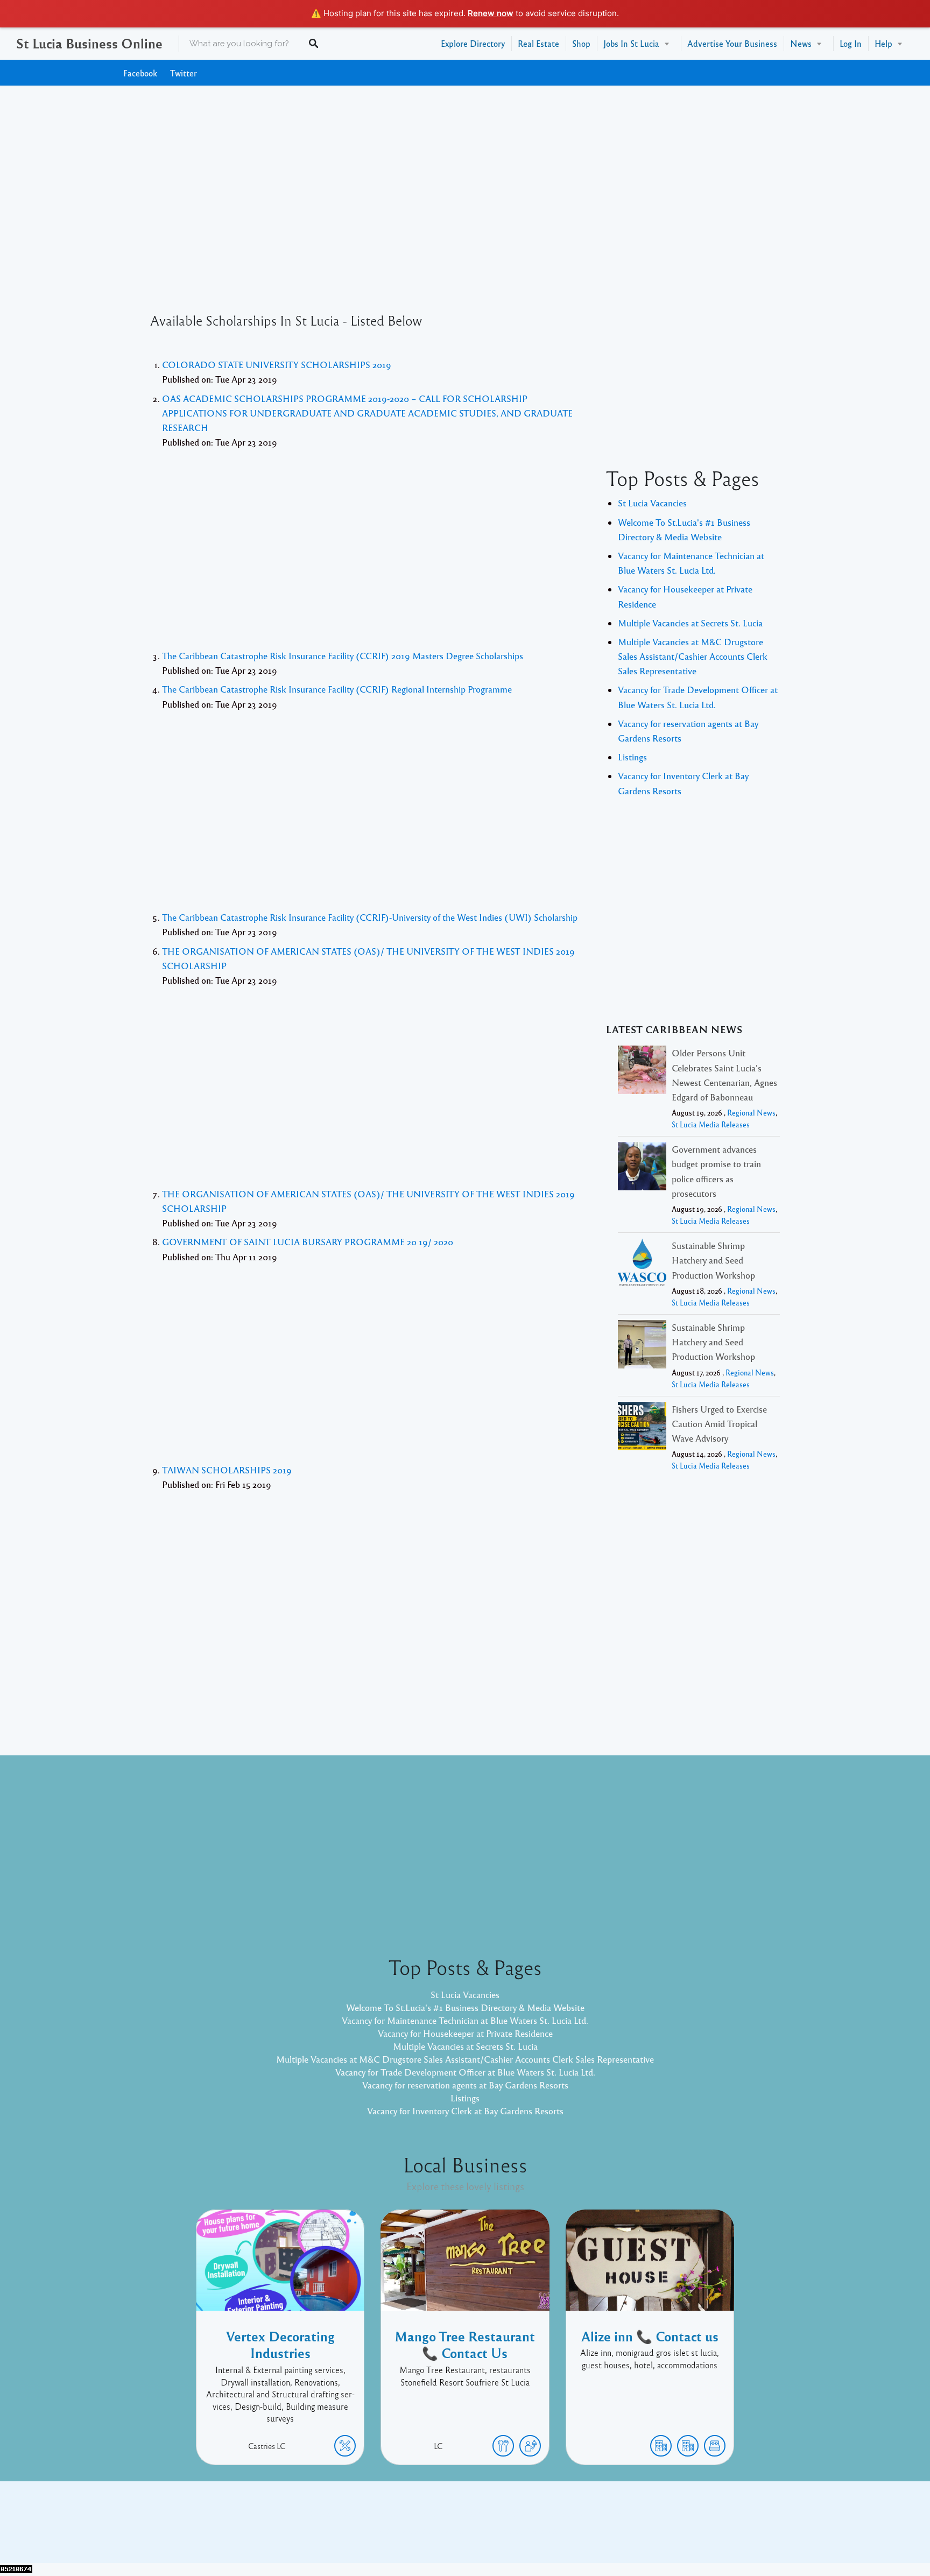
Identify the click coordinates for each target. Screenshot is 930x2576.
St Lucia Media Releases (711, 1124)
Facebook (140, 73)
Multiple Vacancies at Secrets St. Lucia (690, 623)
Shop (581, 43)
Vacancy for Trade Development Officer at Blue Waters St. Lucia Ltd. (465, 2072)
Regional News (751, 1113)
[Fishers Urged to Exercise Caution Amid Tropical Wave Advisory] (642, 1428)
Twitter (184, 73)
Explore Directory (473, 43)
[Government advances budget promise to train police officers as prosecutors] (642, 1168)
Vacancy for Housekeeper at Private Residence (465, 2033)
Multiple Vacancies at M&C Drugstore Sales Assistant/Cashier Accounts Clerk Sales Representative (693, 656)
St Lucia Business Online (89, 43)
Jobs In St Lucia (631, 43)
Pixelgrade (542, 2530)
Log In (851, 43)
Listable (501, 2530)
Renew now (491, 13)
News (801, 43)
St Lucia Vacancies (652, 503)
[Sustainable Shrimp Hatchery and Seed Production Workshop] (642, 1264)
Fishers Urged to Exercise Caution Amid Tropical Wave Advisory (719, 1424)
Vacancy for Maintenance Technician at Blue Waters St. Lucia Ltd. (465, 2020)
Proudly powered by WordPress (421, 2530)
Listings (632, 757)
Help (883, 43)
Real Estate (538, 43)
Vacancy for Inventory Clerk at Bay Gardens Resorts (465, 2111)
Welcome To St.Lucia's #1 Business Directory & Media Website (465, 2007)
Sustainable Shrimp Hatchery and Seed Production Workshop (713, 1260)
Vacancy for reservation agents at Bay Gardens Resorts (465, 2085)
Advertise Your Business (732, 43)
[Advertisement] (465, 182)
